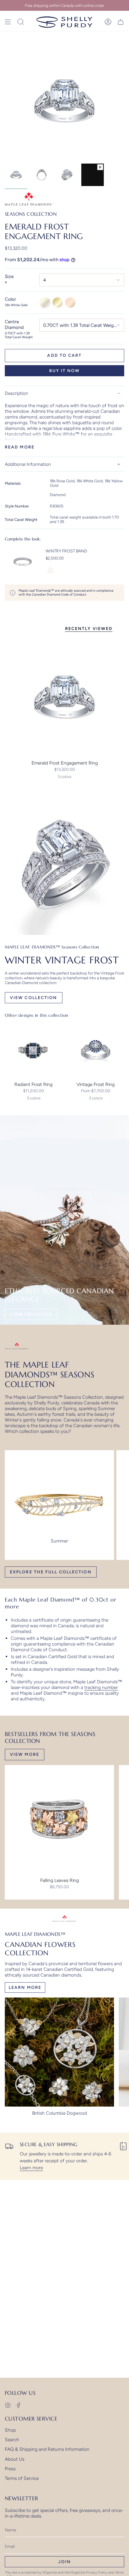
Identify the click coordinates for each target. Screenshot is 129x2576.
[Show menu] (8, 22)
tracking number (101, 1687)
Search (12, 2440)
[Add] (50, 570)
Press (10, 2469)
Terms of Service (22, 2478)
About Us (15, 2459)
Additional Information (28, 464)
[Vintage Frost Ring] (96, 1050)
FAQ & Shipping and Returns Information (47, 2449)
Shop (10, 2430)
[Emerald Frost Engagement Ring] (64, 697)
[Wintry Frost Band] (23, 562)
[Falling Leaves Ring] (59, 1820)
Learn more (31, 2168)
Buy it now (65, 371)
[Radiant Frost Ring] (33, 1050)
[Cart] (121, 22)
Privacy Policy (97, 2572)
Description (16, 393)
